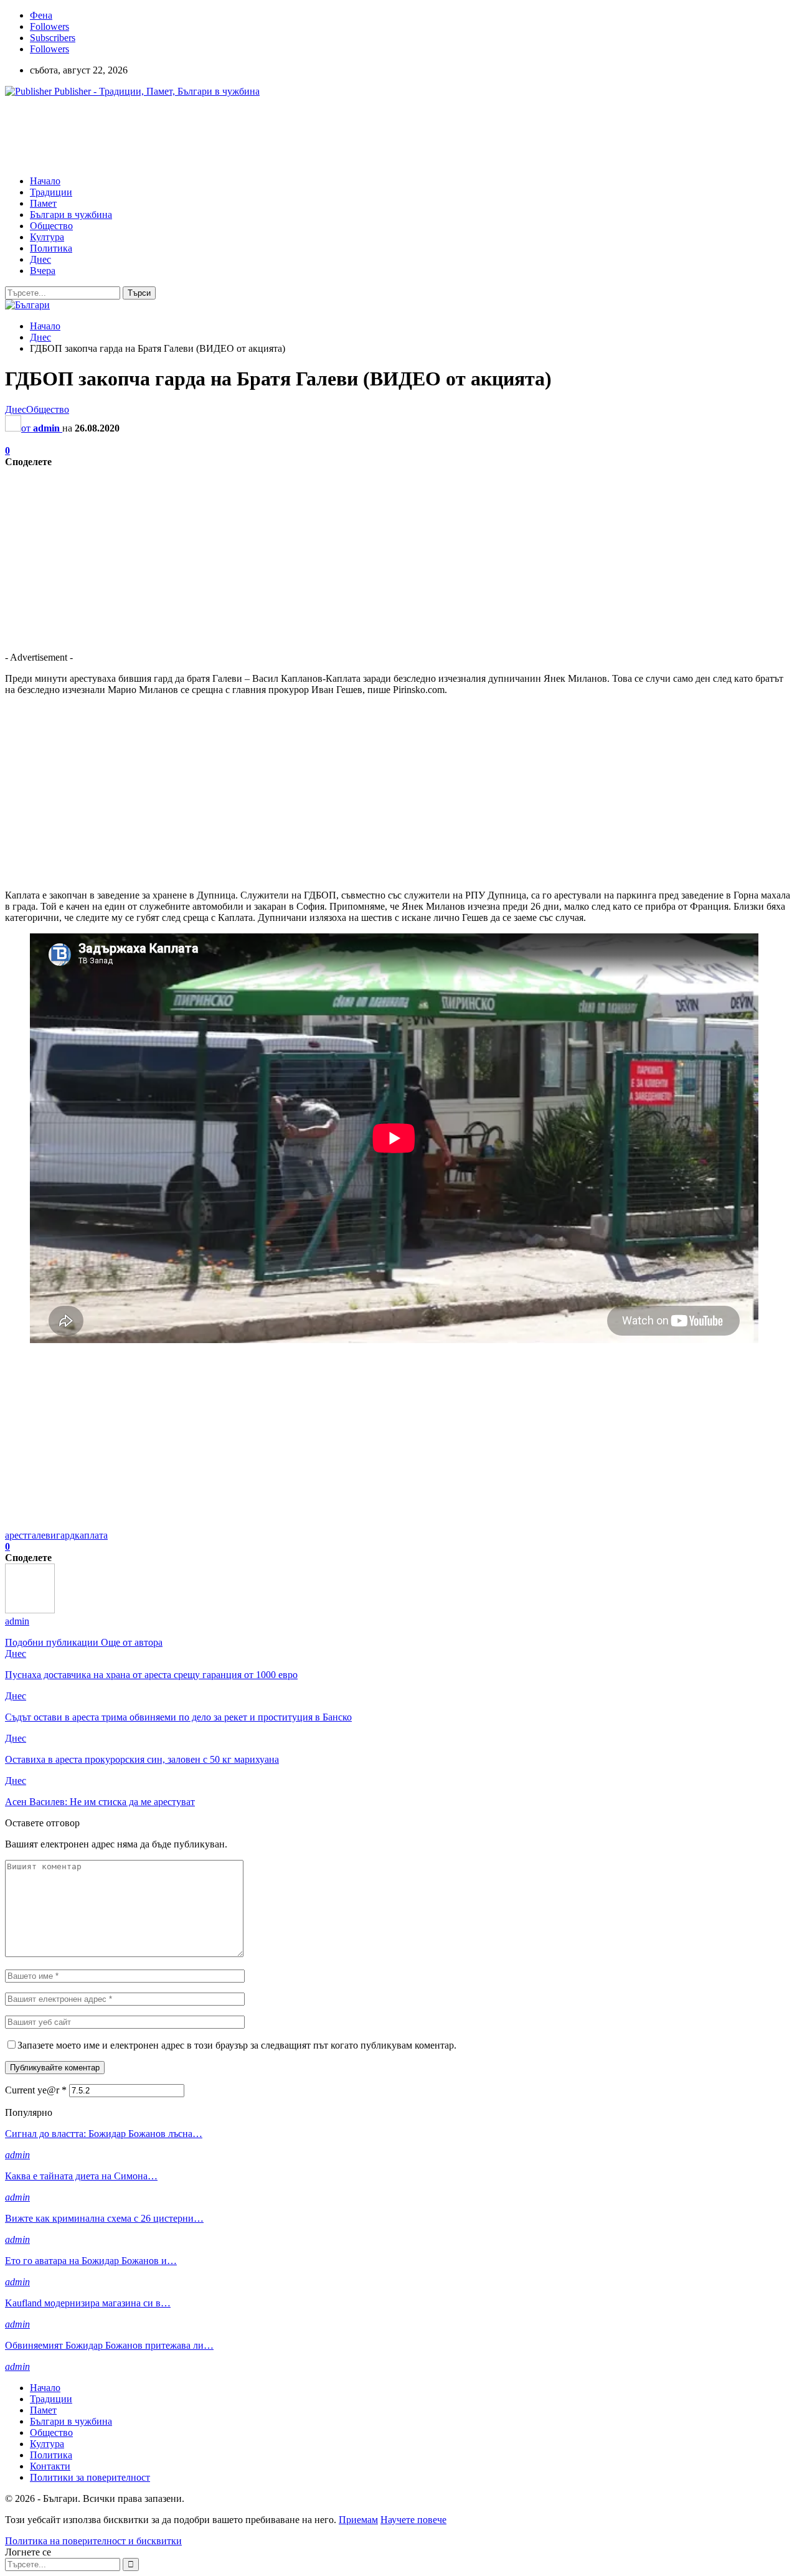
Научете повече (413, 2520)
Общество (51, 226)
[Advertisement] (232, 135)
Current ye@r (36, 2090)
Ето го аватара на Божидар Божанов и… (91, 2261)
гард (65, 1535)
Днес (40, 259)
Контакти (50, 2466)
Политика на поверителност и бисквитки (93, 2541)
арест (16, 1535)
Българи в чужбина (71, 215)
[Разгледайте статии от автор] (30, 1610)
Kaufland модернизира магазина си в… (88, 2303)
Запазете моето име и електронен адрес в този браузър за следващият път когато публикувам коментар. (237, 2045)
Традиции (51, 192)
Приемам (358, 2520)
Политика (51, 248)
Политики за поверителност (90, 2477)
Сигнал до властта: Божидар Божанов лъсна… (104, 2134)
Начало (45, 181)
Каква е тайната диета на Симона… (81, 2176)
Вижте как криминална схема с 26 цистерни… (104, 2218)
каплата (91, 1535)
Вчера (43, 271)
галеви (42, 1535)
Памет (43, 203)
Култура (47, 237)
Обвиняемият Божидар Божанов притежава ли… (109, 2345)
